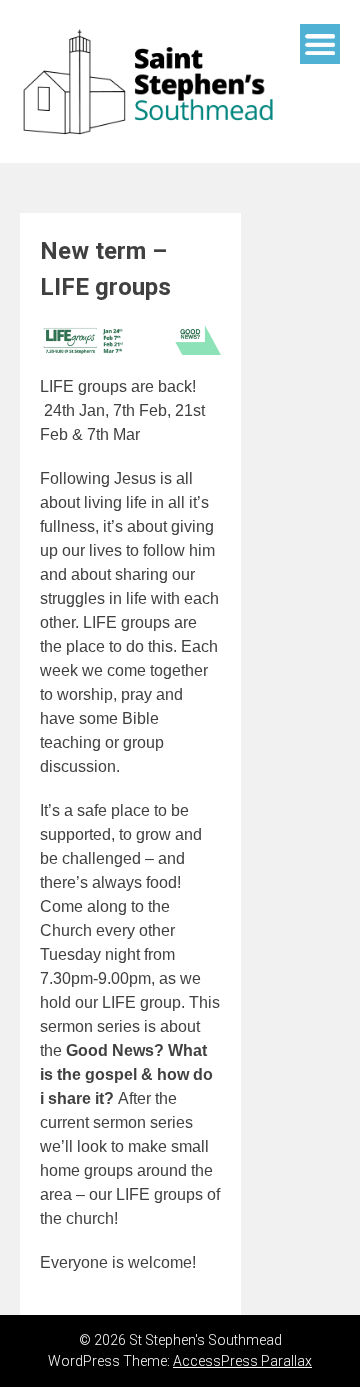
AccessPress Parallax (242, 1361)
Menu (320, 44)
